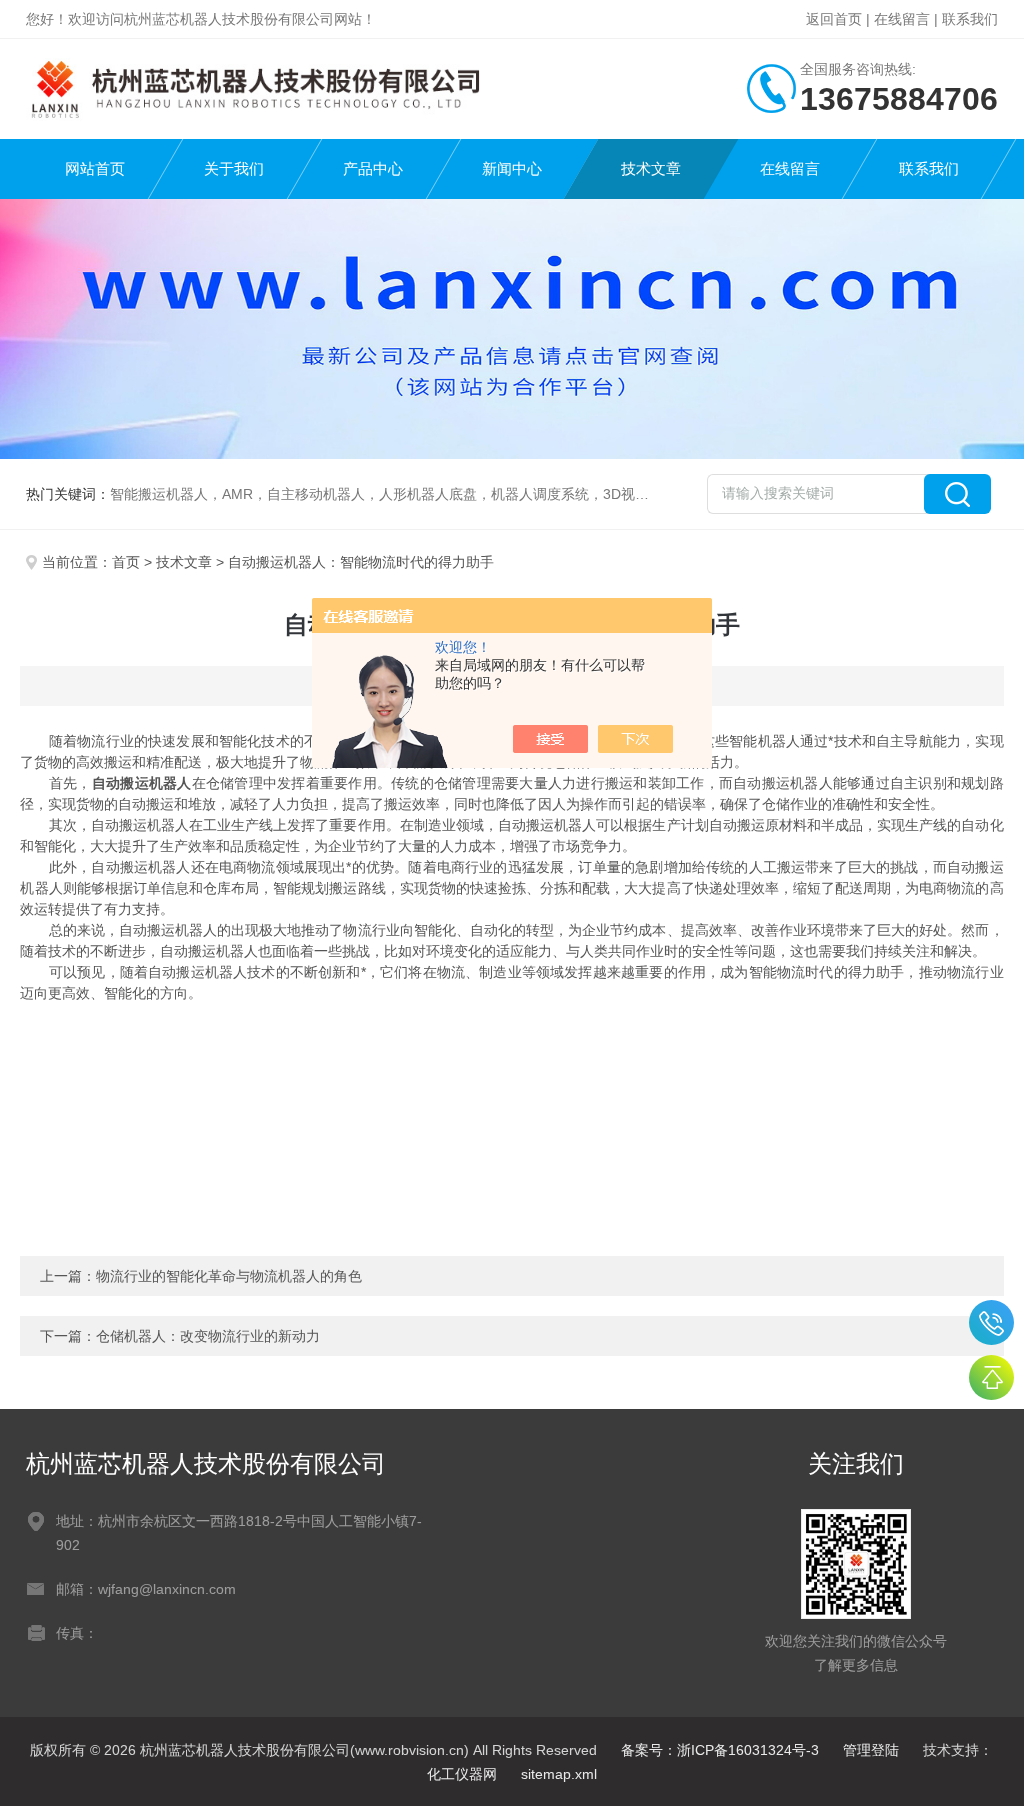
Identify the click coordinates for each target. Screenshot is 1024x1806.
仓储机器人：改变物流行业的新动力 (208, 1336)
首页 (126, 562)
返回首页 (834, 19)
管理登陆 (871, 1750)
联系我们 (970, 19)
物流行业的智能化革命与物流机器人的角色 (229, 1276)
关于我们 (234, 168)
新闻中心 (512, 168)
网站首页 (95, 168)
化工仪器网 (462, 1774)
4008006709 (991, 1322)
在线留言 (902, 19)
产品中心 (373, 168)
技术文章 (651, 168)
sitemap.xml (559, 1774)
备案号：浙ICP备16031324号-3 (720, 1750)
